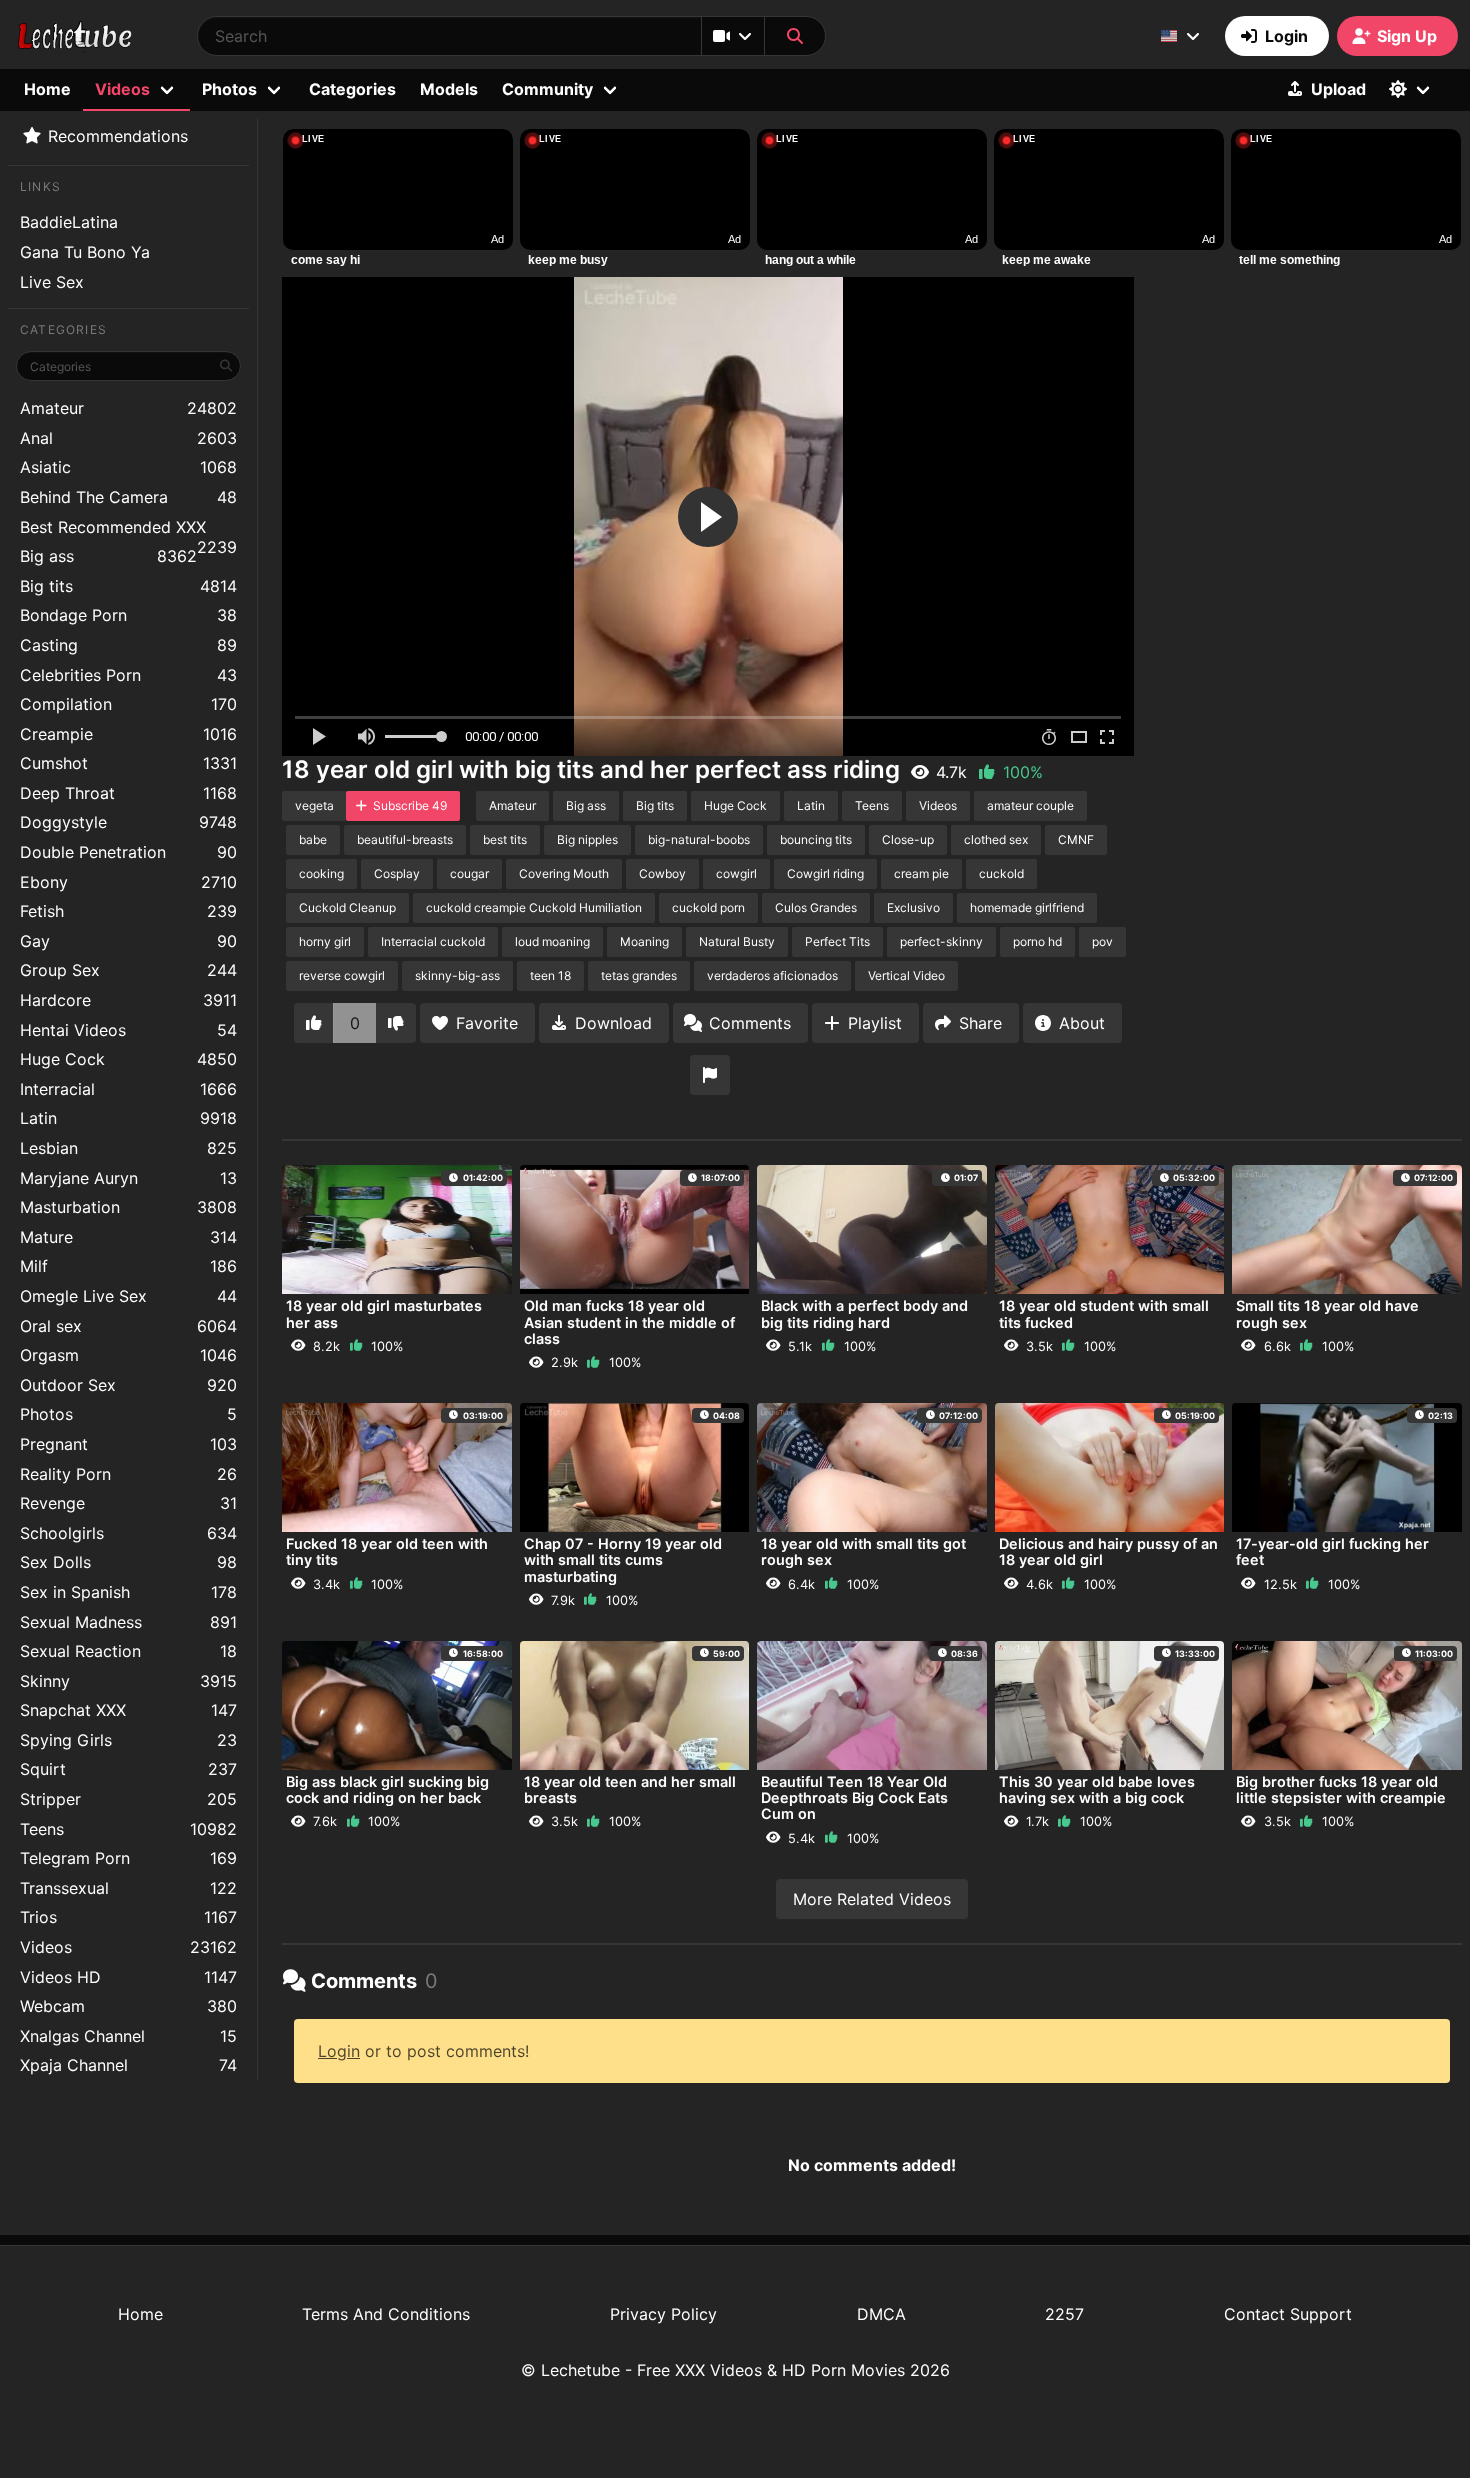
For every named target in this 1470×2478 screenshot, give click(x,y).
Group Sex (128, 970)
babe (313, 839)
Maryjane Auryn (128, 1178)
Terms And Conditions (386, 2314)
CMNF (1076, 839)
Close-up (908, 839)
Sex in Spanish (128, 1592)
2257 (1064, 2314)
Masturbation (128, 1207)
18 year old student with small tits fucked (1104, 1313)
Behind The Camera (128, 497)
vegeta (314, 805)
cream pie (921, 873)
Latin (128, 1118)
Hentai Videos (128, 1030)
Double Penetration (128, 852)
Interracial (128, 1089)
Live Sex (52, 282)
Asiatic (128, 467)
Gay (128, 941)
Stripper (128, 1799)
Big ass (108, 556)
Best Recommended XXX (128, 529)
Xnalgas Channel (128, 2036)
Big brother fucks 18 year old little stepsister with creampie (1341, 1789)
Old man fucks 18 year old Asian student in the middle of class (629, 1321)
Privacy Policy (663, 2314)
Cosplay (397, 873)
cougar (469, 873)
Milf (128, 1266)
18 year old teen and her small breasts (630, 1789)
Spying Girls (128, 1740)
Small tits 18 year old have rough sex (1327, 1313)
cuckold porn (708, 907)
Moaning (644, 941)
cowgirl (736, 873)
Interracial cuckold (433, 941)
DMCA (881, 2314)
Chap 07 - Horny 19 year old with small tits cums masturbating (623, 1559)
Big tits (128, 586)
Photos (128, 1414)
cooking (321, 873)
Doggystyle (128, 822)
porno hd (1037, 941)
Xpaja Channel (128, 2065)
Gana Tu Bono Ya (85, 252)
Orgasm (128, 1355)
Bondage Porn (128, 615)
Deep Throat (128, 793)
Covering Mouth (564, 873)
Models (449, 89)
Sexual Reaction (128, 1651)
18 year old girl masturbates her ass (384, 1313)
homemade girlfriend (1027, 907)
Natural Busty (737, 941)
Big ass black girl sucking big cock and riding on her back (387, 1789)
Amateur (128, 408)
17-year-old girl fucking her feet (1332, 1551)
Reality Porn (128, 1474)
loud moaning (552, 941)
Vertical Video (906, 975)
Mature (128, 1237)
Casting (128, 645)
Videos (128, 1947)
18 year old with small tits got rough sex (863, 1551)
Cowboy (662, 873)
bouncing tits (816, 839)
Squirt (128, 1769)
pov (1102, 941)
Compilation (128, 704)
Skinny (128, 1681)
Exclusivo (913, 907)
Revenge (128, 1503)
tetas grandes (639, 975)
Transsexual (128, 1888)
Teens (128, 1829)
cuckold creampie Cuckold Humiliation (534, 907)
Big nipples (587, 839)
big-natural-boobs (699, 839)
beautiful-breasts (405, 839)
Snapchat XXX (128, 1710)
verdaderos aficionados (772, 975)
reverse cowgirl (342, 975)
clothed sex (996, 839)
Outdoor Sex (128, 1385)
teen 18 (550, 975)
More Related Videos (872, 1899)
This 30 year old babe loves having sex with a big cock (1097, 1789)
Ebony (128, 882)
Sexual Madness (128, 1622)
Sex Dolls (128, 1562)
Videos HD (128, 1977)
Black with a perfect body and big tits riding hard (864, 1313)
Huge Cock (128, 1059)
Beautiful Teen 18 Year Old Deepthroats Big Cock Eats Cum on (854, 1797)
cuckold (1001, 873)
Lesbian (128, 1148)
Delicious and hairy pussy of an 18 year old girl (1108, 1551)
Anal (128, 438)
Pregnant (128, 1444)
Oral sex (128, 1326)
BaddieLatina (69, 222)
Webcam (128, 2006)
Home (47, 89)
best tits (505, 839)
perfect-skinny (941, 941)
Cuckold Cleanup (347, 907)
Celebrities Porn (128, 675)
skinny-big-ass (457, 975)
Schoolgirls (128, 1533)
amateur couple (1030, 805)
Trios (128, 1917)
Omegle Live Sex (128, 1296)
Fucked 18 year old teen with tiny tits (387, 1551)
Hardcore (128, 1000)
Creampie (128, 734)
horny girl (325, 941)
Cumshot (128, 763)
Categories (352, 89)
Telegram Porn (128, 1858)
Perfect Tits (837, 941)
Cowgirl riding (825, 873)
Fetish (128, 911)
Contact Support (1288, 2314)
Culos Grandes (816, 907)
